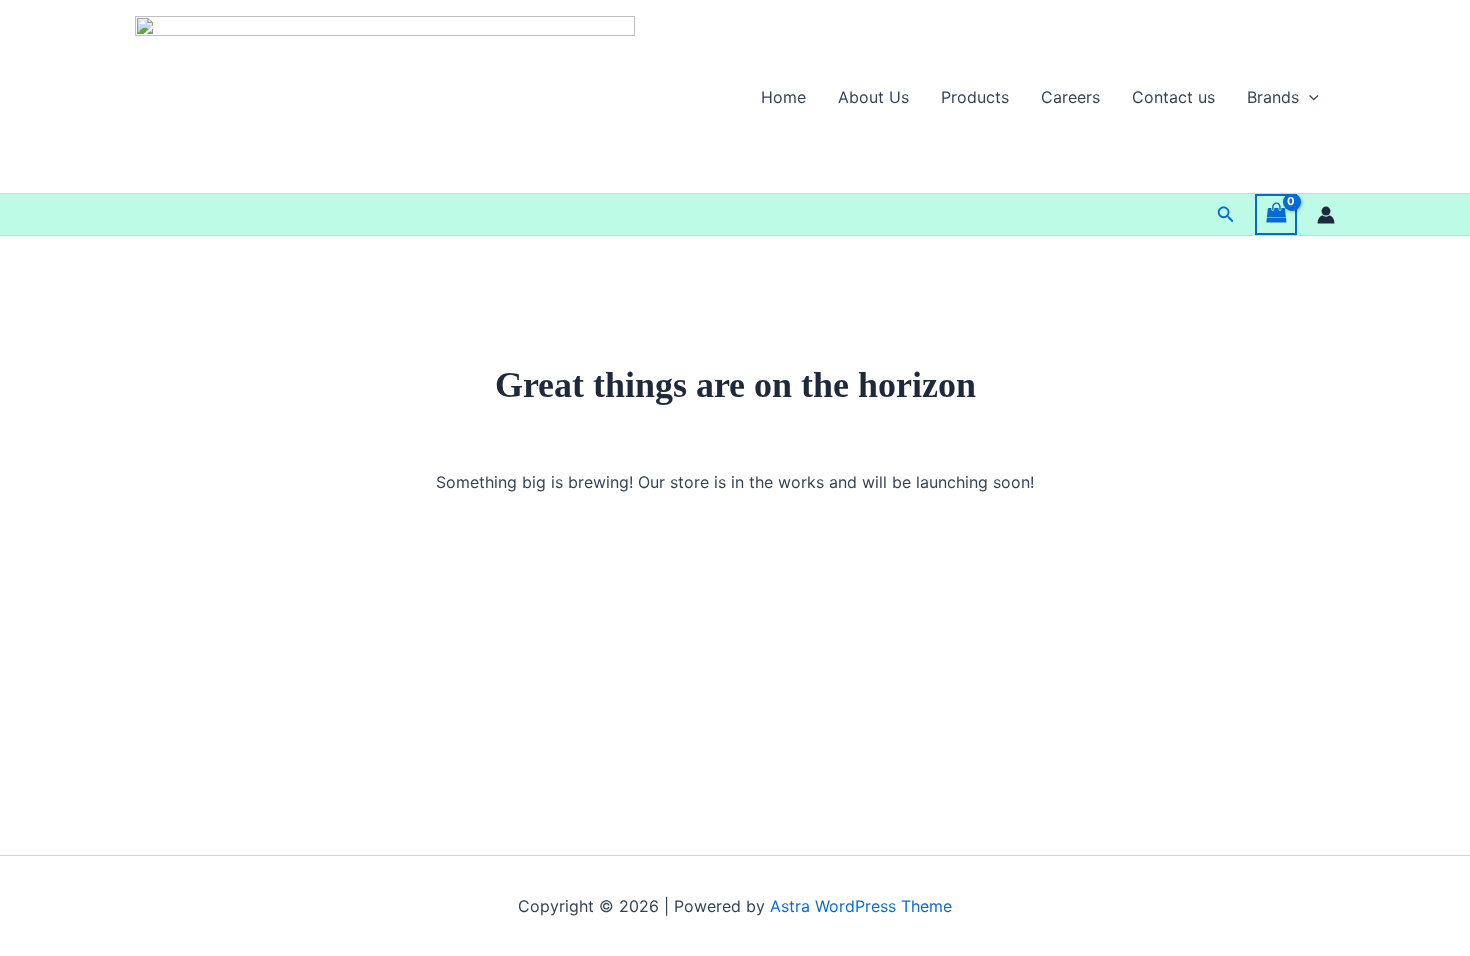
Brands (1273, 97)
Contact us (1173, 97)
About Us (873, 97)
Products (975, 97)
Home (783, 97)
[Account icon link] (1326, 215)
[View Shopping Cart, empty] (1276, 214)
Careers (1070, 97)
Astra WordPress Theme (861, 906)
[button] (1309, 97)
